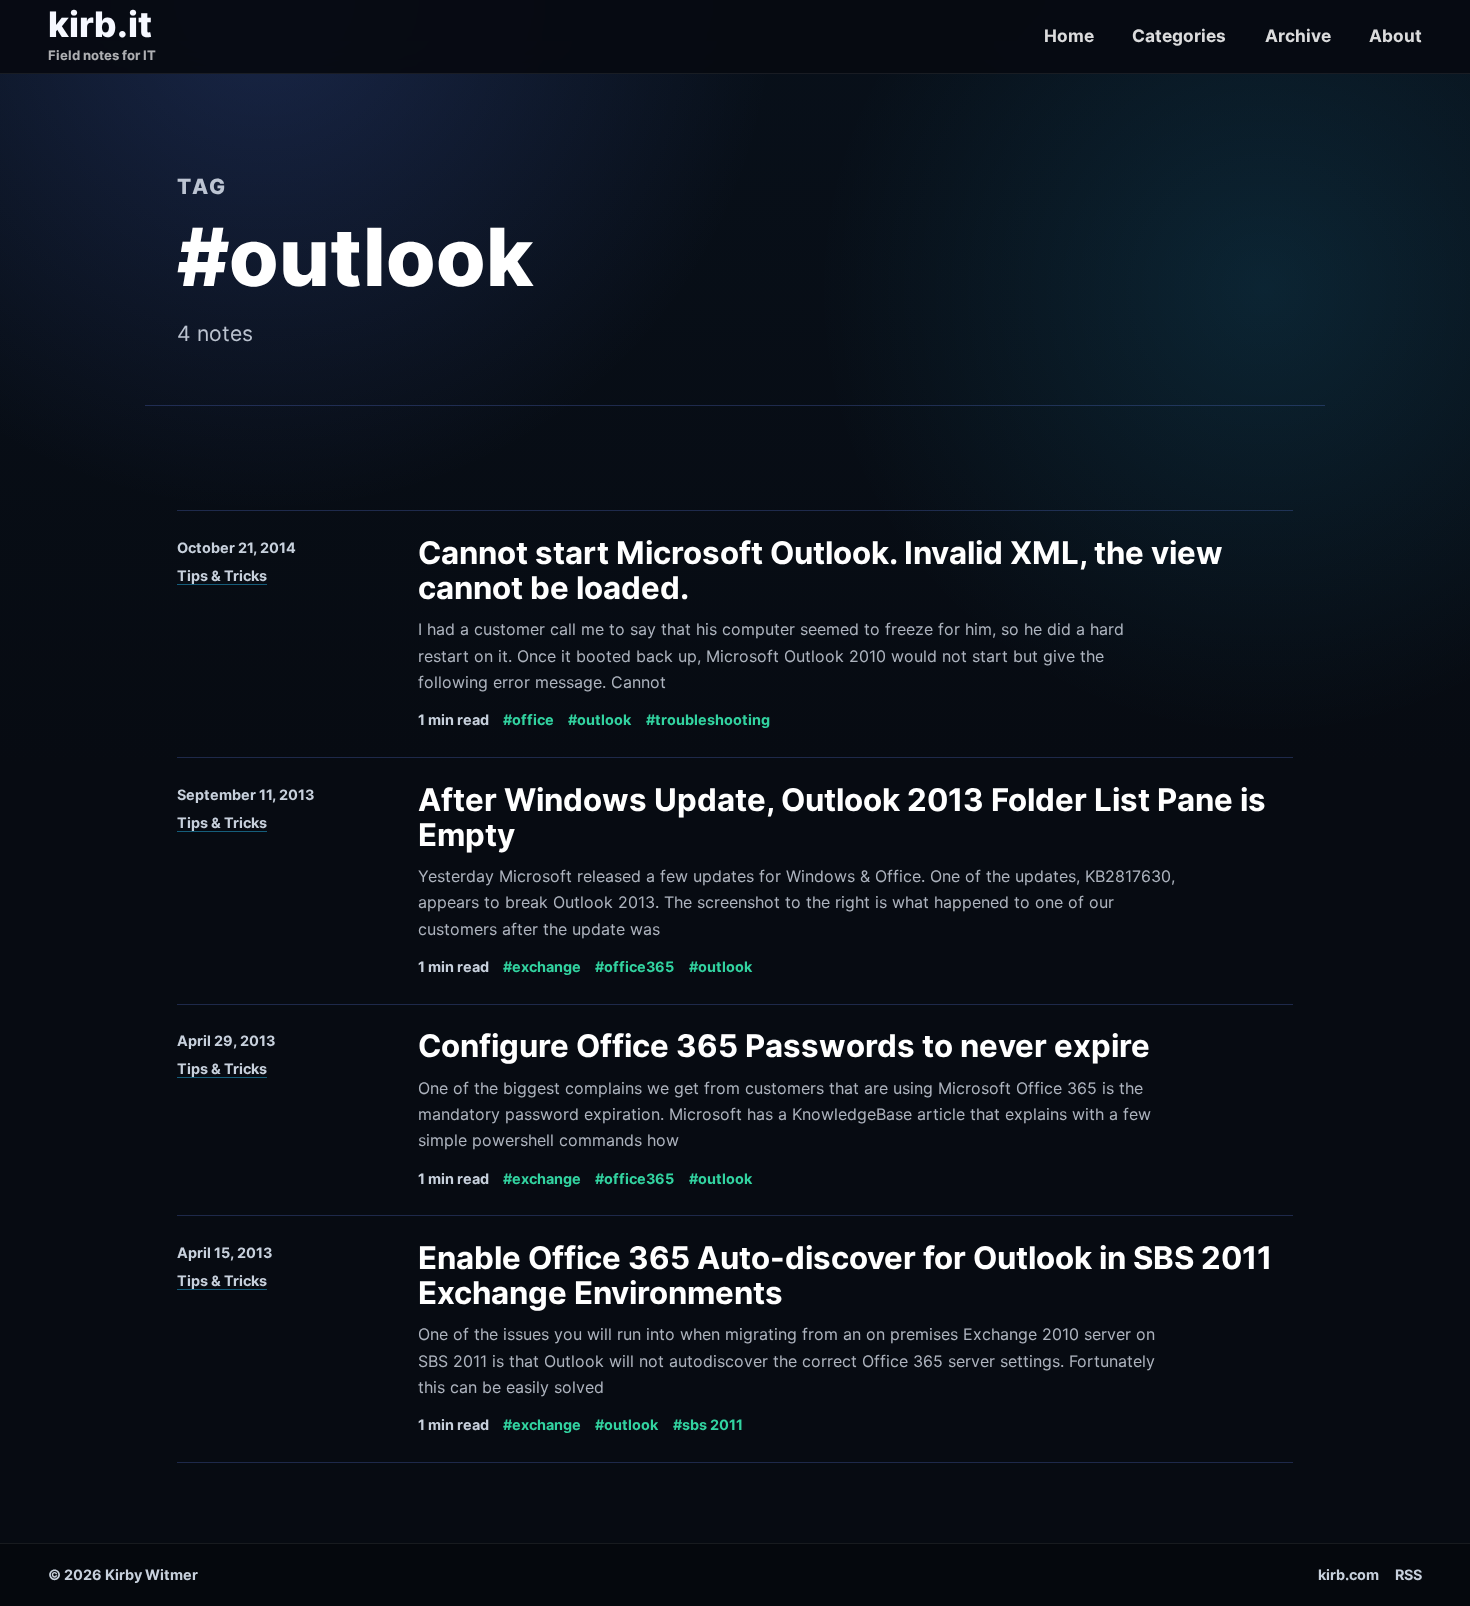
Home (1069, 35)
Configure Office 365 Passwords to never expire (784, 1046)
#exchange (542, 966)
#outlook (599, 719)
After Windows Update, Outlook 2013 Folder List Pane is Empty (842, 817)
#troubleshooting (708, 719)
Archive (1298, 35)
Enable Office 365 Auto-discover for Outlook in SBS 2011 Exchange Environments (845, 1275)
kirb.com (1348, 1574)
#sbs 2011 (708, 1424)
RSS (1408, 1574)
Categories (1179, 35)
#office (528, 719)
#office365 (634, 966)
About (1395, 35)
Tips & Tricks (222, 575)
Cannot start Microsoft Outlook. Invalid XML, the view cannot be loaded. (820, 570)
